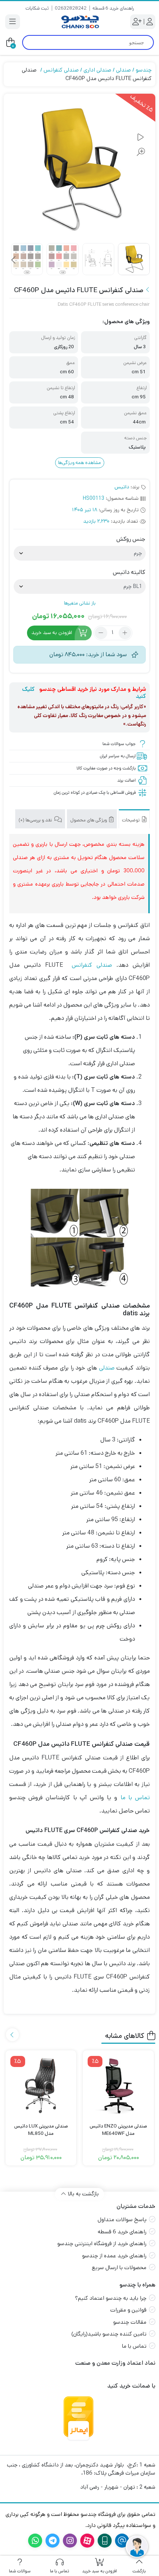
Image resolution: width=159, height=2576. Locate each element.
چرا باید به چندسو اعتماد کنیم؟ (111, 2298)
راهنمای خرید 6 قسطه (113, 8)
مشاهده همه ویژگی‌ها (79, 463)
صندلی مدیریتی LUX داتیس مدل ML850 (41, 2130)
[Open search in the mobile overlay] (88, 42)
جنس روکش (131, 539)
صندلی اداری (97, 70)
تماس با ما (135, 1798)
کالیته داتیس (129, 572)
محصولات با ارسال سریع (119, 2267)
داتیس (122, 487)
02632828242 (71, 8)
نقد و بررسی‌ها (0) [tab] (36, 820)
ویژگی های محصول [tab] (89, 820)
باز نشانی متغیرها (80, 603)
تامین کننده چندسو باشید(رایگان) (109, 2334)
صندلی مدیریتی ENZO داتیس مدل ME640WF (118, 2130)
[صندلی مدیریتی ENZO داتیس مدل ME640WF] (118, 2086)
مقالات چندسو (130, 2322)
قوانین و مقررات (128, 2310)
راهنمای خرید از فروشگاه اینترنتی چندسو (102, 2243)
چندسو (144, 70)
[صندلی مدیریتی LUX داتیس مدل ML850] (41, 2086)
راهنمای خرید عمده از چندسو (114, 2256)
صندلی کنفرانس (61, 70)
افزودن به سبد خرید (52, 633)
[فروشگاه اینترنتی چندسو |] (79, 22)
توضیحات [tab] (131, 820)
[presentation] (14, 260)
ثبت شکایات (37, 8)
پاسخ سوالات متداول (122, 2220)
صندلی (124, 70)
